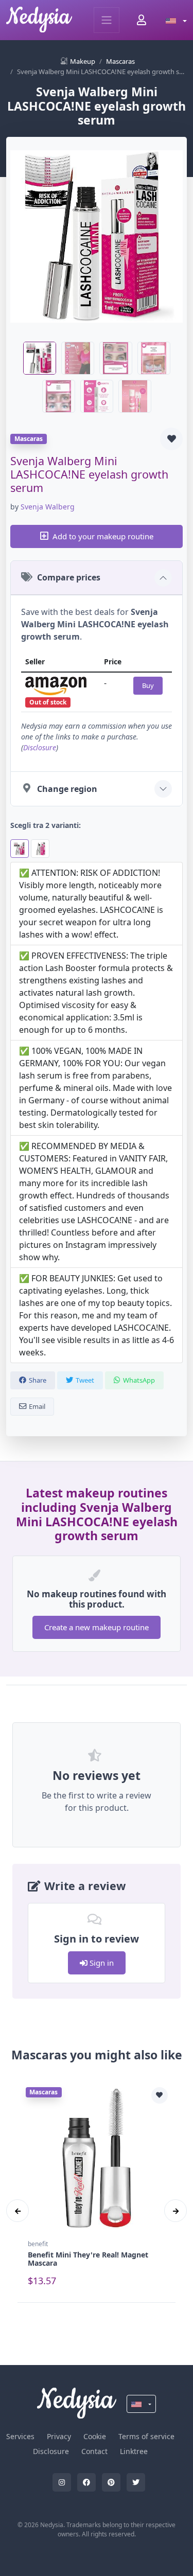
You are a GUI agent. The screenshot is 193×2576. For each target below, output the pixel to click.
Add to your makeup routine (103, 536)
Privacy (59, 2436)
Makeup (83, 61)
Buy (148, 685)
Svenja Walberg (48, 507)
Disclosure (40, 747)
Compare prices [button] (69, 577)
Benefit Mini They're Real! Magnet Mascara (88, 2259)
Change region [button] (67, 789)
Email (37, 1406)
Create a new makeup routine (97, 1627)
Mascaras (120, 61)
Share (38, 1380)
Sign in (101, 1963)
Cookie (95, 2436)
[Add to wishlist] (171, 439)
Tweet (85, 1380)
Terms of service (146, 2436)
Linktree (134, 2451)
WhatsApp (139, 1380)
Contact (94, 2451)
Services (20, 2436)
